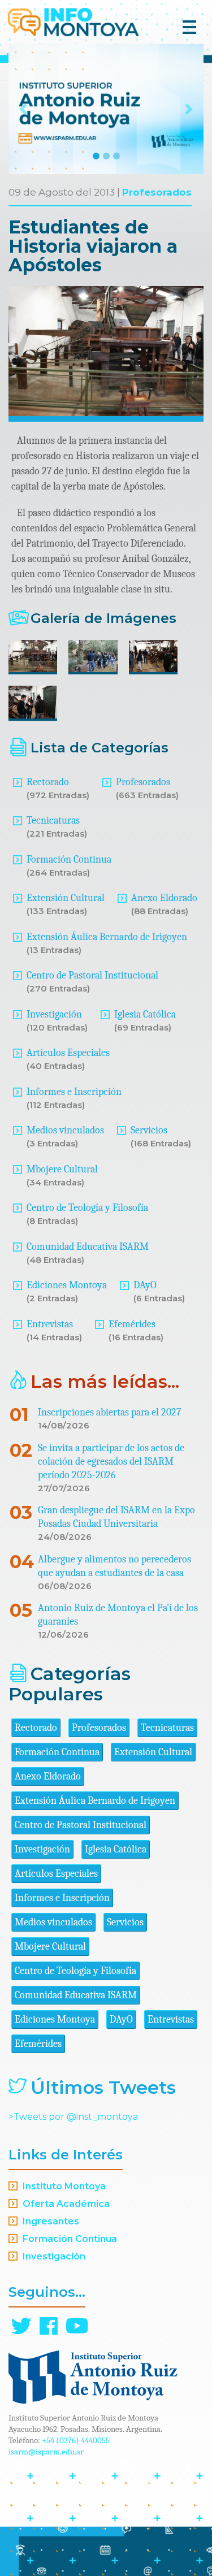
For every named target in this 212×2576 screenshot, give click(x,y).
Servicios (149, 1130)
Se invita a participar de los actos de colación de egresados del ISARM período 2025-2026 (111, 1462)
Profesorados (157, 192)
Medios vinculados (65, 1130)
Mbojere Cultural (62, 1169)
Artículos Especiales (68, 1053)
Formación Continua (69, 860)
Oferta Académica (66, 2204)
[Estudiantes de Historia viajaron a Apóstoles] (33, 657)
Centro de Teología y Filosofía (87, 1208)
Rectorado (48, 782)
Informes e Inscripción (74, 1092)
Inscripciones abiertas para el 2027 (109, 1412)
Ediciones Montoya (67, 1285)
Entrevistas (50, 1324)
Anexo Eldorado (164, 898)
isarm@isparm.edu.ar (46, 2452)
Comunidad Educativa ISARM (88, 1247)
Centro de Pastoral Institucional (92, 975)
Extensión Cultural (66, 898)
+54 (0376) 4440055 (76, 2440)
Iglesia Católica (145, 1014)
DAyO (145, 1285)
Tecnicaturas (53, 821)
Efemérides (132, 1324)
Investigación (54, 1014)
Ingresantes (51, 2221)
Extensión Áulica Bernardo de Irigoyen (107, 937)
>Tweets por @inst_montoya (73, 2117)
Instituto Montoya (64, 2186)
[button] (23, 109)
